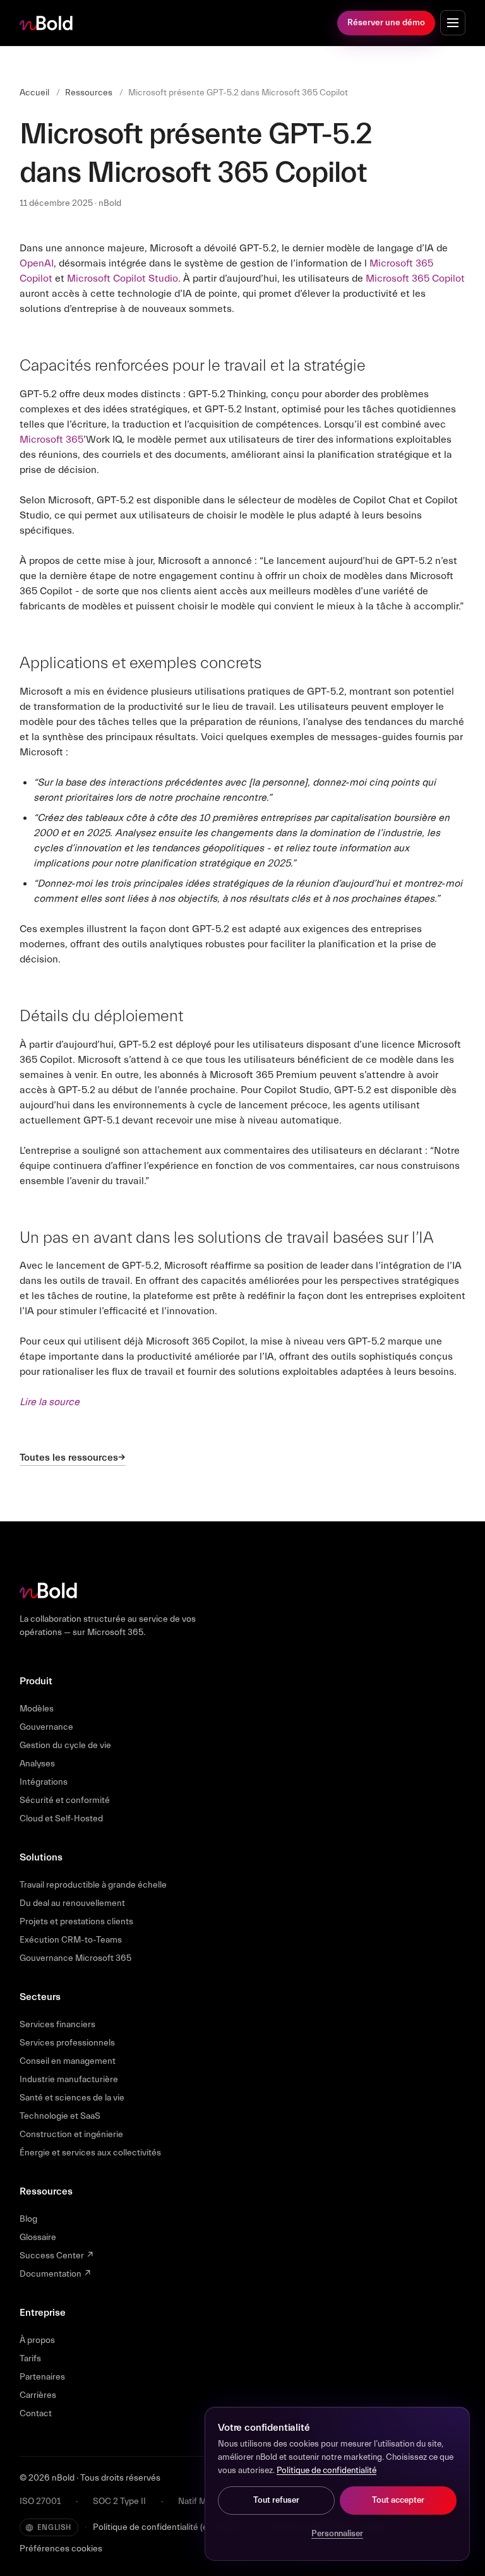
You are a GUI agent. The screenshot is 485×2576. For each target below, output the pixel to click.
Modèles (37, 1709)
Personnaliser (337, 2534)
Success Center (57, 2256)
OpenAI (37, 263)
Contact (36, 2414)
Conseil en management (68, 2061)
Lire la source (50, 1402)
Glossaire (38, 2238)
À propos (37, 2340)
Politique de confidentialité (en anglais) (169, 2527)
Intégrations (44, 1782)
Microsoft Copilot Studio (123, 279)
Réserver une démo (386, 23)
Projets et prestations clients (76, 1922)
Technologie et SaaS (60, 2116)
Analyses (37, 1764)
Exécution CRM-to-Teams (71, 1940)
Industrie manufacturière (69, 2080)
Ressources (89, 93)
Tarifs (30, 2359)
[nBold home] (47, 23)
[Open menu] (453, 23)
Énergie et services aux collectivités (90, 2153)
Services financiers (57, 2025)
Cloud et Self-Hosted (61, 1819)
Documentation (56, 2274)
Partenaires (42, 2377)
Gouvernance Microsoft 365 (75, 1958)
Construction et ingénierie (71, 2135)
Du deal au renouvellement (72, 1903)
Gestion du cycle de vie (65, 1746)
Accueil (34, 93)
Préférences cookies (61, 2549)
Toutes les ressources (69, 1458)
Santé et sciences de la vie (72, 2098)
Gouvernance (46, 1727)
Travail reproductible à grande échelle (93, 1885)
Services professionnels (67, 2043)
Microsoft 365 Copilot (415, 279)
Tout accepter (398, 2500)
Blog (28, 2219)
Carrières (38, 2395)
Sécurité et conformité (65, 1800)
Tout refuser (276, 2500)
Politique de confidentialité (326, 2471)
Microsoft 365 (51, 440)
